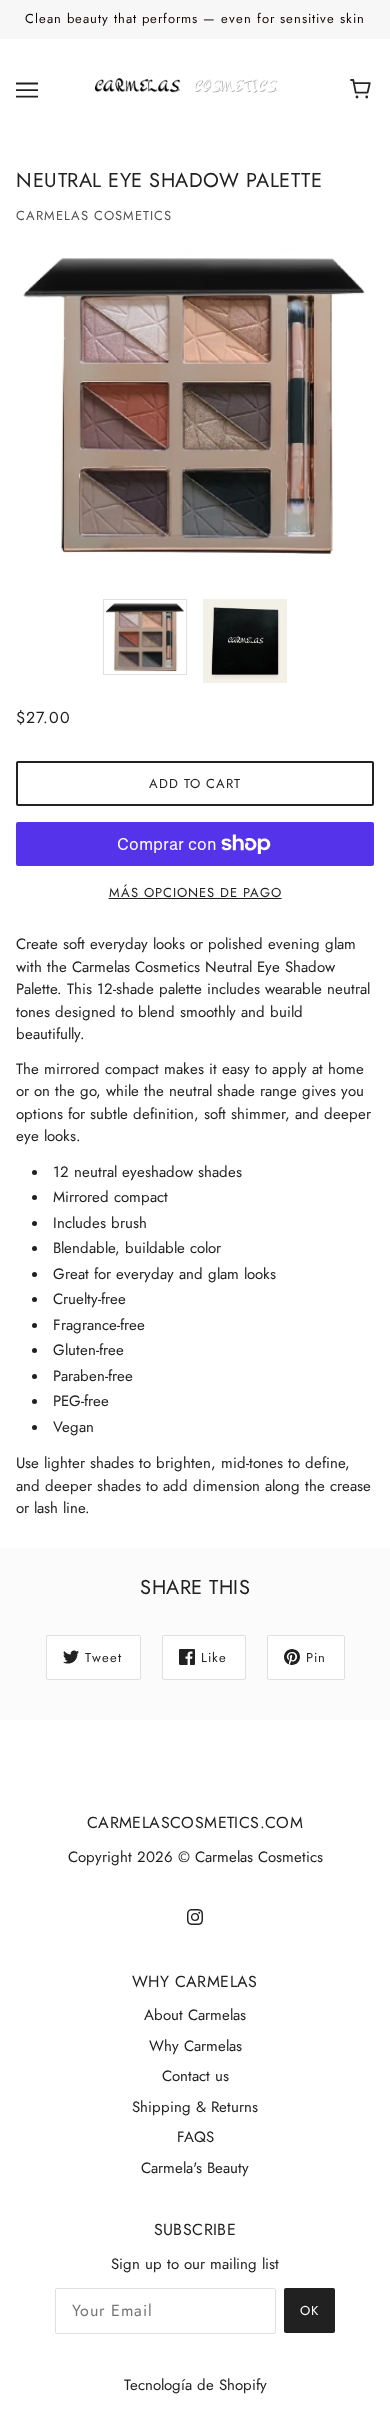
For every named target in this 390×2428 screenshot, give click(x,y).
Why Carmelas (195, 2046)
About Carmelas (195, 2015)
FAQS (195, 2137)
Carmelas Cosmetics (94, 215)
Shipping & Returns (195, 2107)
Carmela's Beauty (195, 2168)
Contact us (195, 2076)
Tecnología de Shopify (195, 2385)
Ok (309, 2310)
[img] (195, 1915)
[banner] (191, 88)
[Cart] (363, 90)
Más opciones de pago (195, 892)
